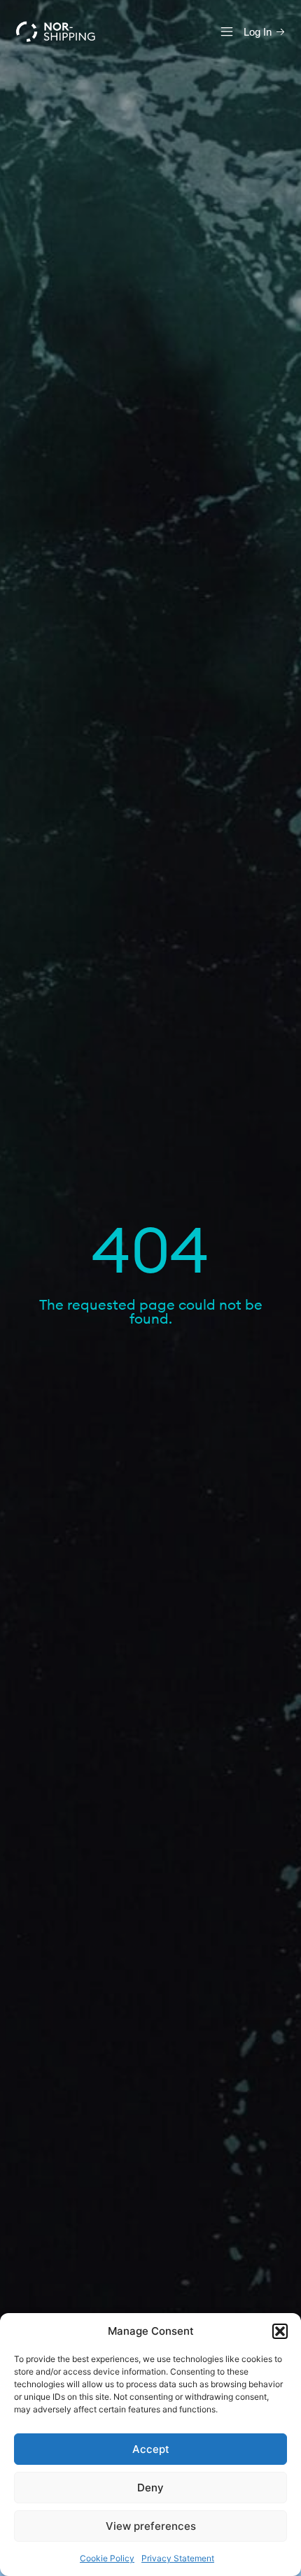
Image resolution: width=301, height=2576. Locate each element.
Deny (150, 2488)
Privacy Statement (178, 2558)
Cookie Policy (107, 2558)
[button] (280, 2331)
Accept (151, 2449)
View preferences (151, 2526)
